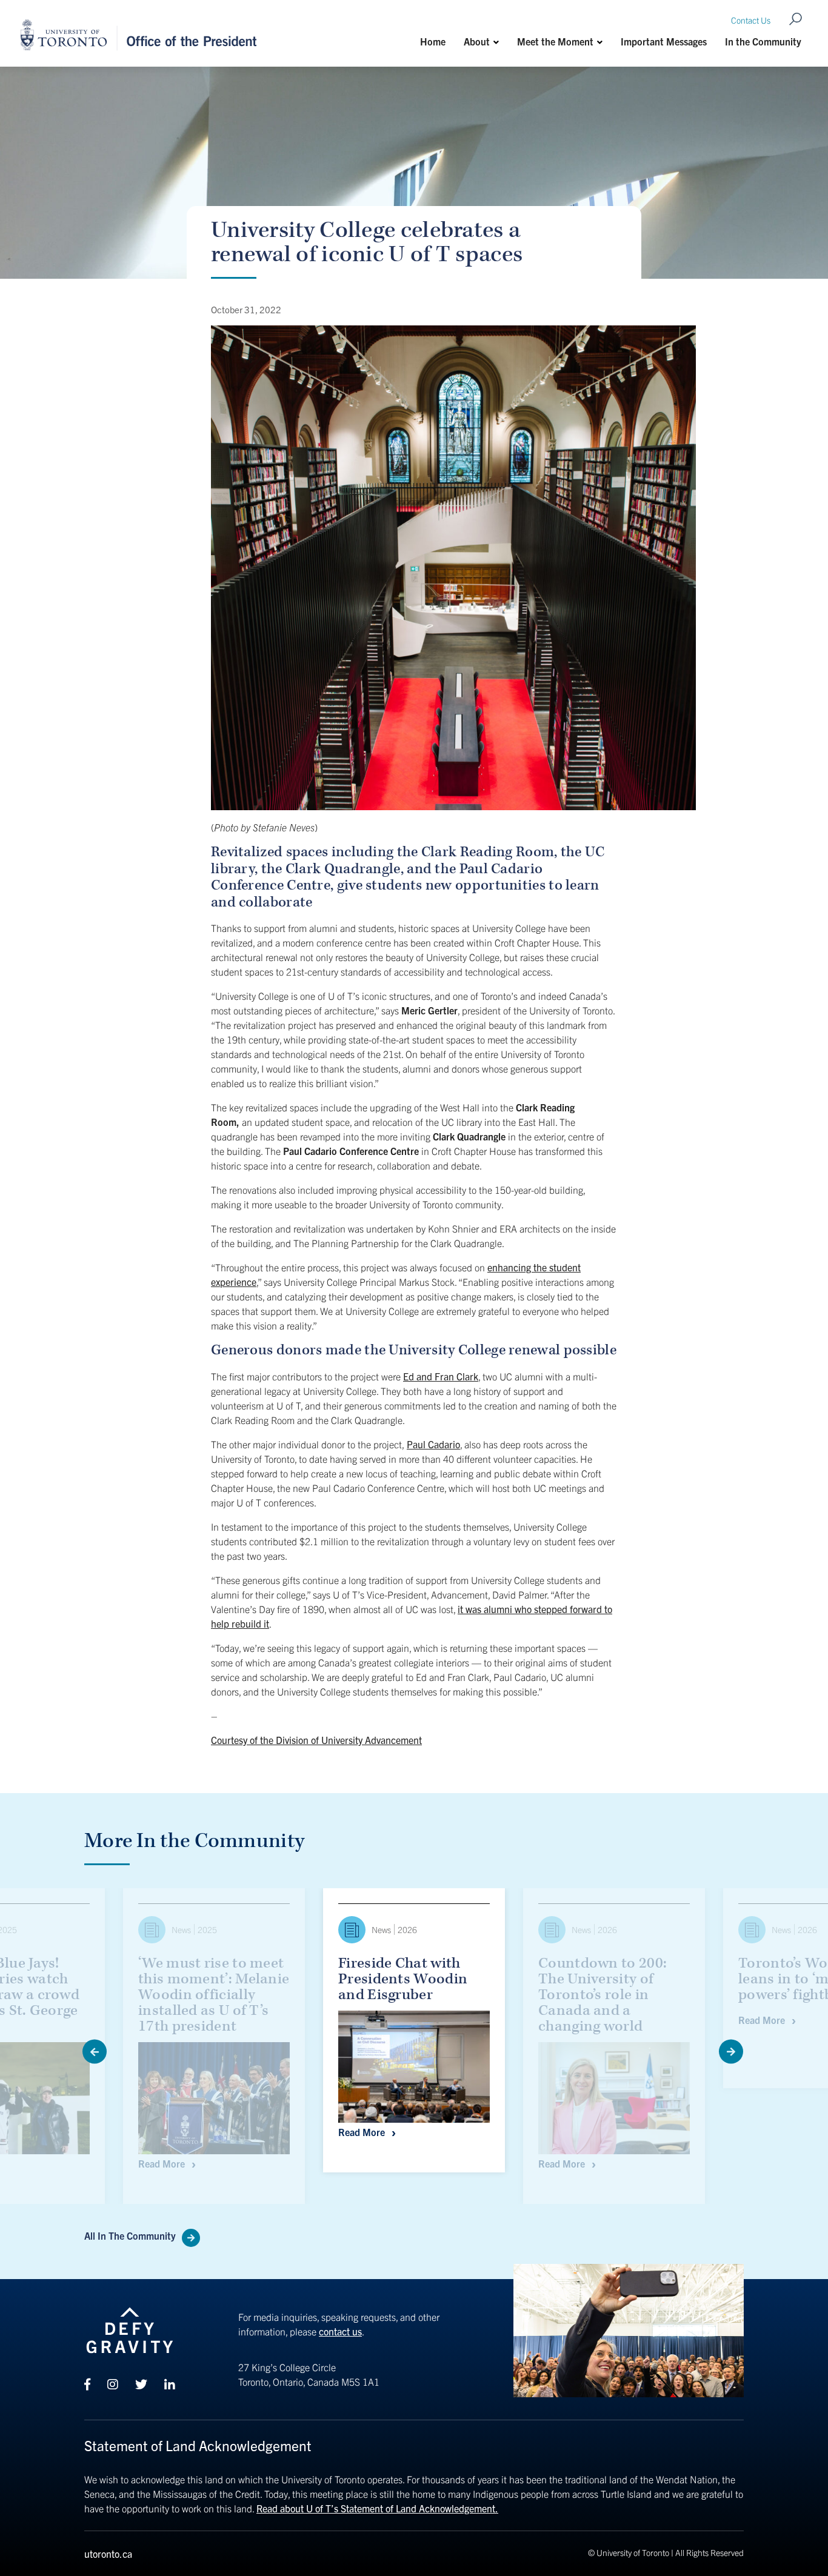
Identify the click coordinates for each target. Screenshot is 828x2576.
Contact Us (751, 20)
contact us (340, 2331)
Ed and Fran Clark (441, 1376)
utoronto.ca (108, 2554)
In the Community (763, 41)
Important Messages (664, 41)
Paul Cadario (433, 1444)
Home (433, 41)
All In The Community (130, 2235)
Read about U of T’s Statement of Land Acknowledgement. (377, 2508)
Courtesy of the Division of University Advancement (316, 1740)
